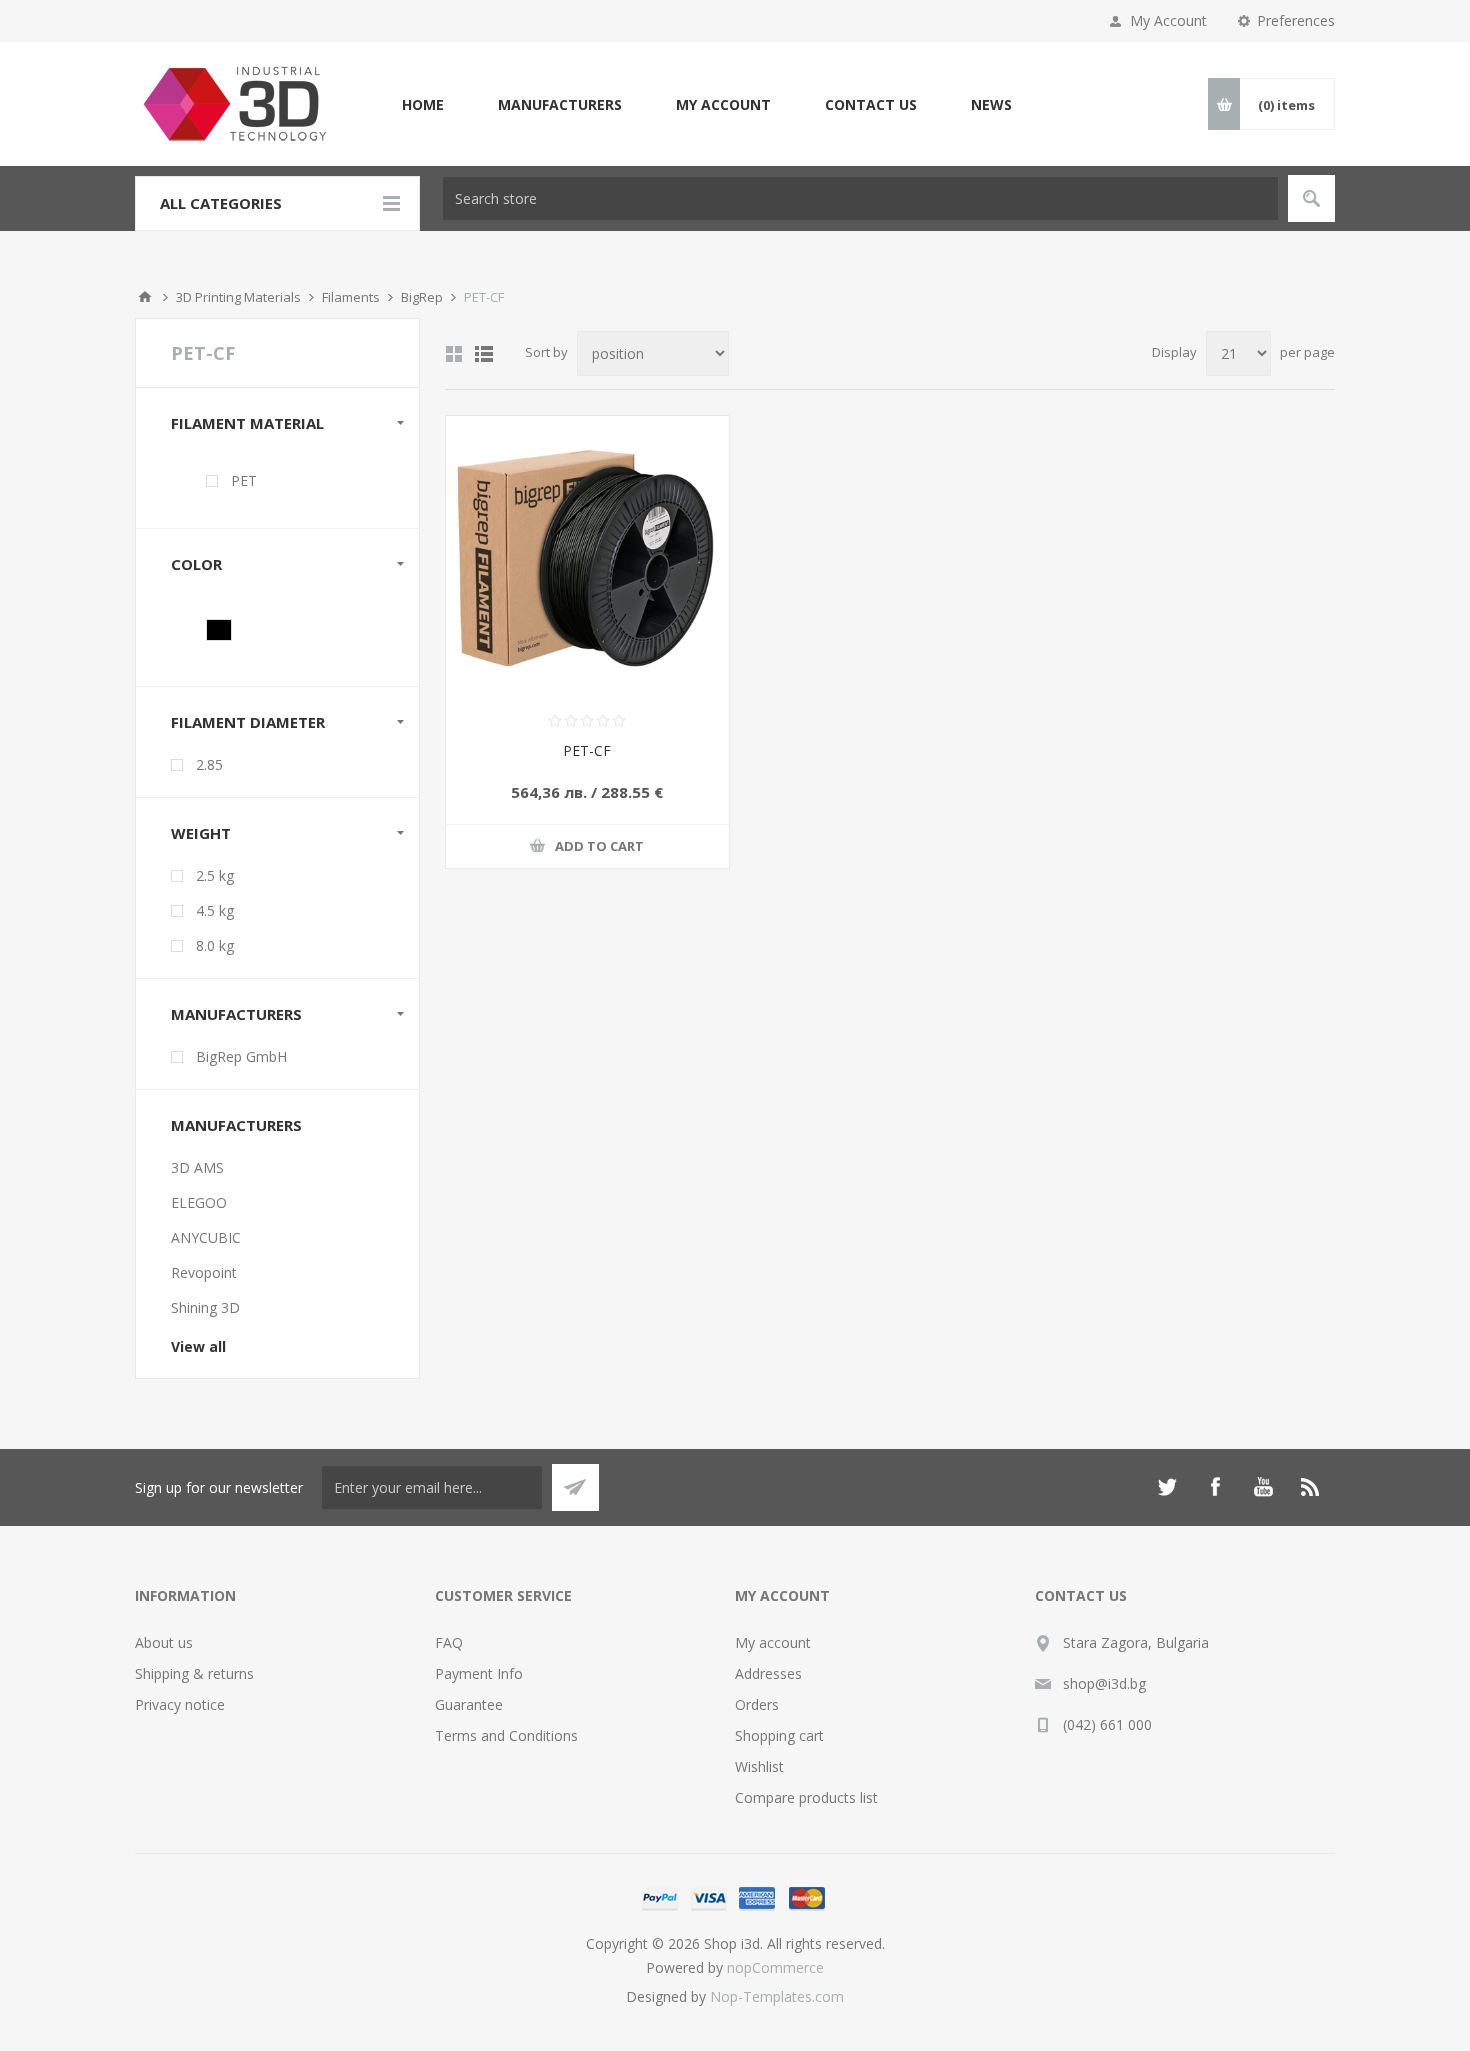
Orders (757, 1704)
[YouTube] (1263, 1487)
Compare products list (806, 1797)
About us (164, 1642)
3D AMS (197, 1167)
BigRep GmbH (241, 1056)
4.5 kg (215, 910)
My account (773, 1642)
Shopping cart (779, 1735)
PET (244, 480)
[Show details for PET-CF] (587, 557)
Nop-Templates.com (777, 1996)
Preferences (1296, 20)
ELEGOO (199, 1202)
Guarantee (469, 1704)
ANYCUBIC (206, 1237)
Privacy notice (180, 1704)
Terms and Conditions (506, 1735)
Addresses (768, 1673)
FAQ (449, 1642)
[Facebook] (1215, 1487)
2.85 (209, 764)
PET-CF (587, 750)
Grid (454, 354)
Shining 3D (205, 1307)
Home (145, 297)
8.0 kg (215, 945)
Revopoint (204, 1272)
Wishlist (759, 1766)
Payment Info (479, 1673)
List (484, 354)
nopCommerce (775, 1967)
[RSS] (1311, 1487)
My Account (1168, 20)
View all (198, 1346)
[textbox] (860, 198)
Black (219, 630)
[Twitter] (1167, 1487)
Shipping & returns (194, 1673)
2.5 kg (215, 875)
